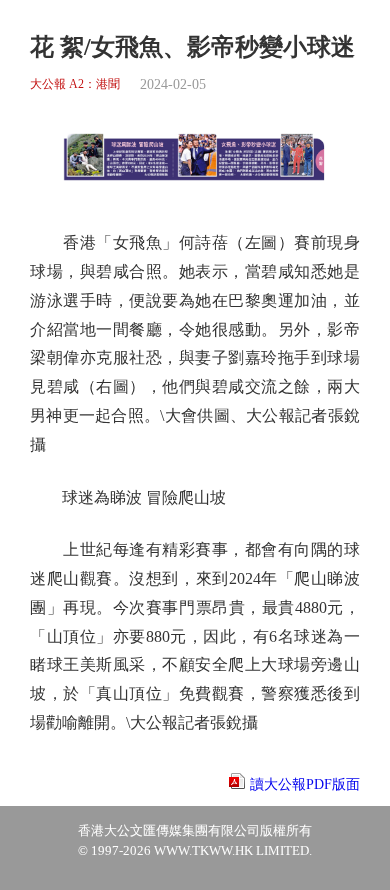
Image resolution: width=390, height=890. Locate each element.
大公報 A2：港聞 (75, 84)
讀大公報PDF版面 (305, 784)
